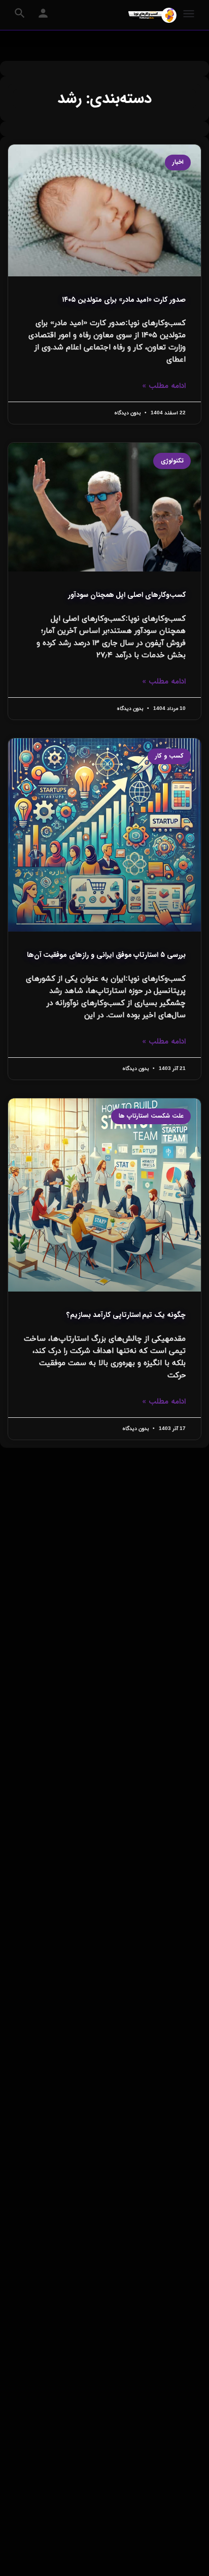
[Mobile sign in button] (43, 13)
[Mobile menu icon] (189, 15)
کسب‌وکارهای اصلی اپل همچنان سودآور (127, 595)
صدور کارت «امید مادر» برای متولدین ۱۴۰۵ (124, 300)
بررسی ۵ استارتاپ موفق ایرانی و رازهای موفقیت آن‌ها (106, 955)
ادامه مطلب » (164, 386)
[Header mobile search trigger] (20, 13)
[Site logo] (151, 15)
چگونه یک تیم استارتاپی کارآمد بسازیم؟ (126, 1315)
